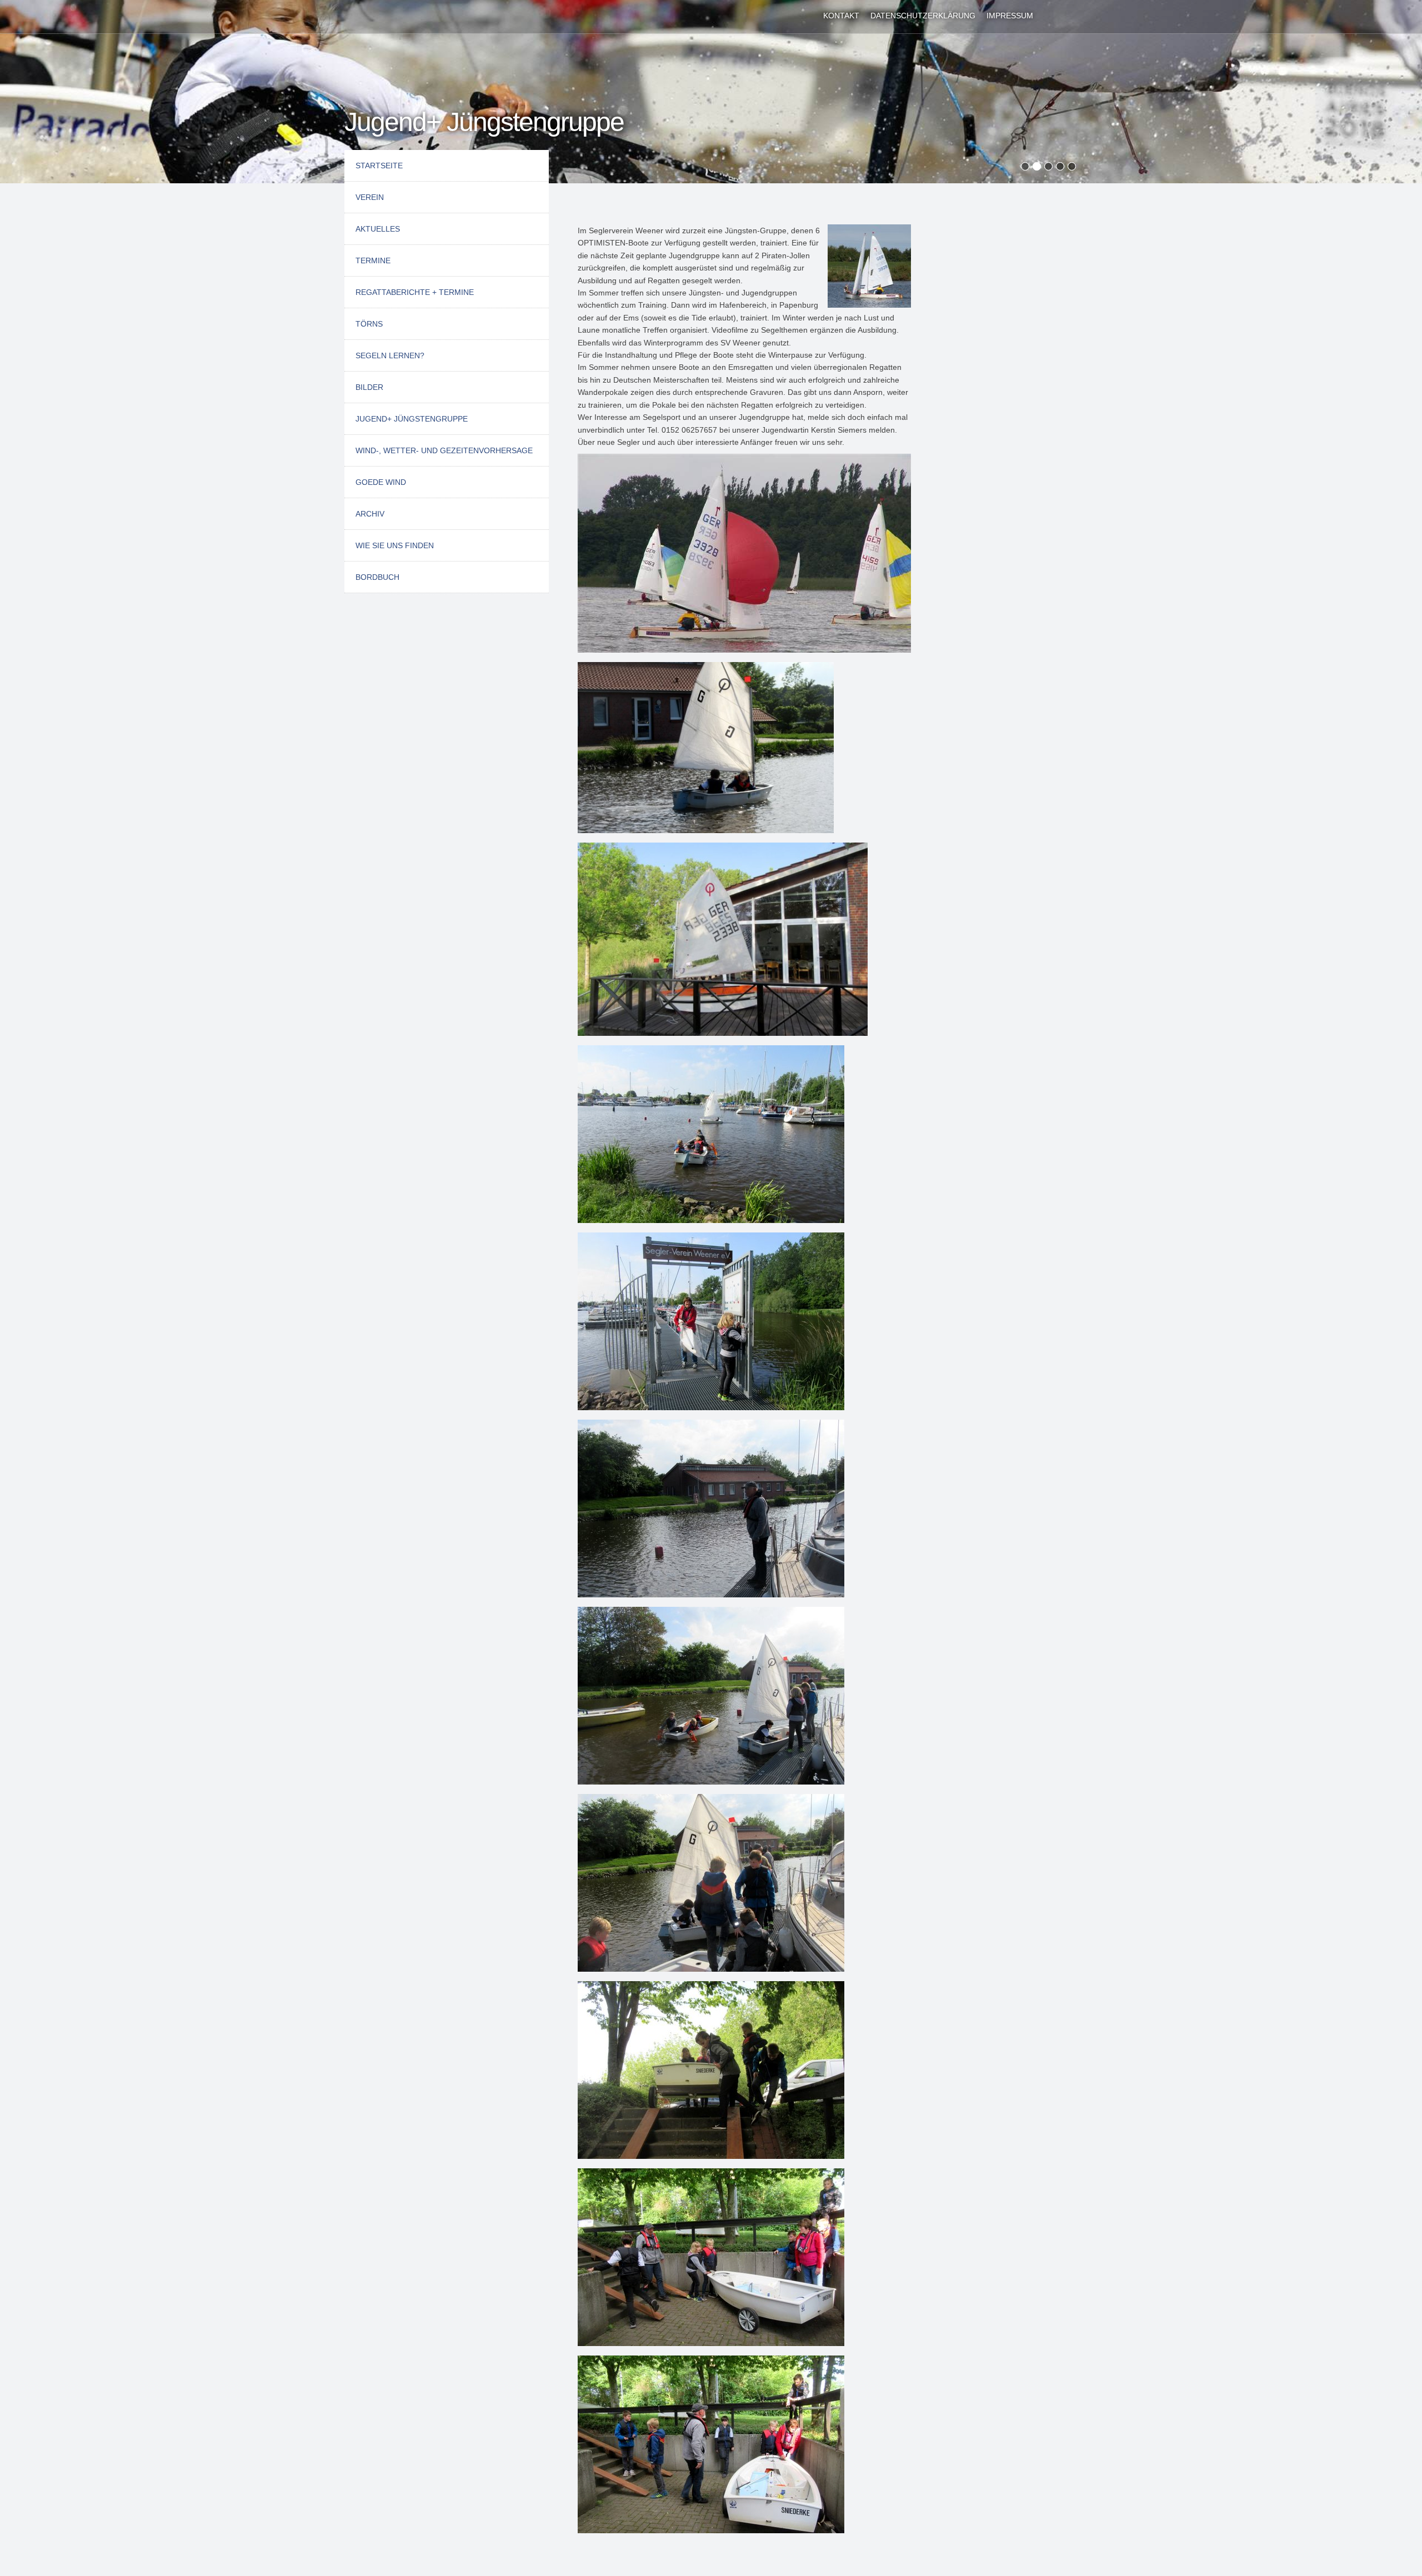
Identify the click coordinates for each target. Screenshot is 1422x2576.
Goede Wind (381, 482)
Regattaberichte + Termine (415, 292)
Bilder (369, 387)
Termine (373, 260)
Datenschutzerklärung (923, 16)
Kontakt (841, 16)
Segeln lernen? (390, 355)
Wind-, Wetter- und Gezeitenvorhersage (444, 450)
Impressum (1010, 16)
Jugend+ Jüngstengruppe (412, 419)
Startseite (379, 166)
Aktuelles (378, 229)
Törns (369, 324)
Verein (370, 197)
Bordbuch (377, 577)
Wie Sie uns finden (395, 545)
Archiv (370, 514)
